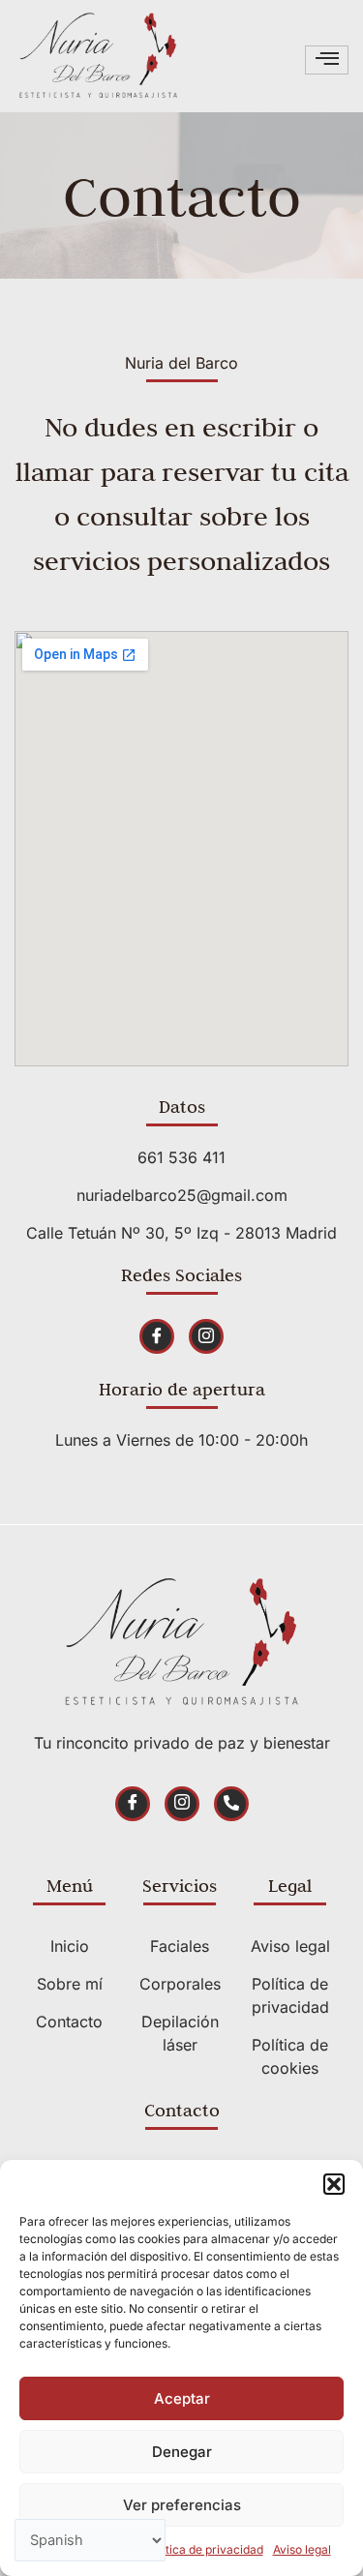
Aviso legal (302, 2549)
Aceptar (182, 2398)
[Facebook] (157, 1336)
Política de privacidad (204, 2549)
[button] (334, 2184)
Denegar (182, 2452)
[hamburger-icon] (327, 60)
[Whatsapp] (231, 1804)
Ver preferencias (182, 2505)
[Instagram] (206, 1336)
